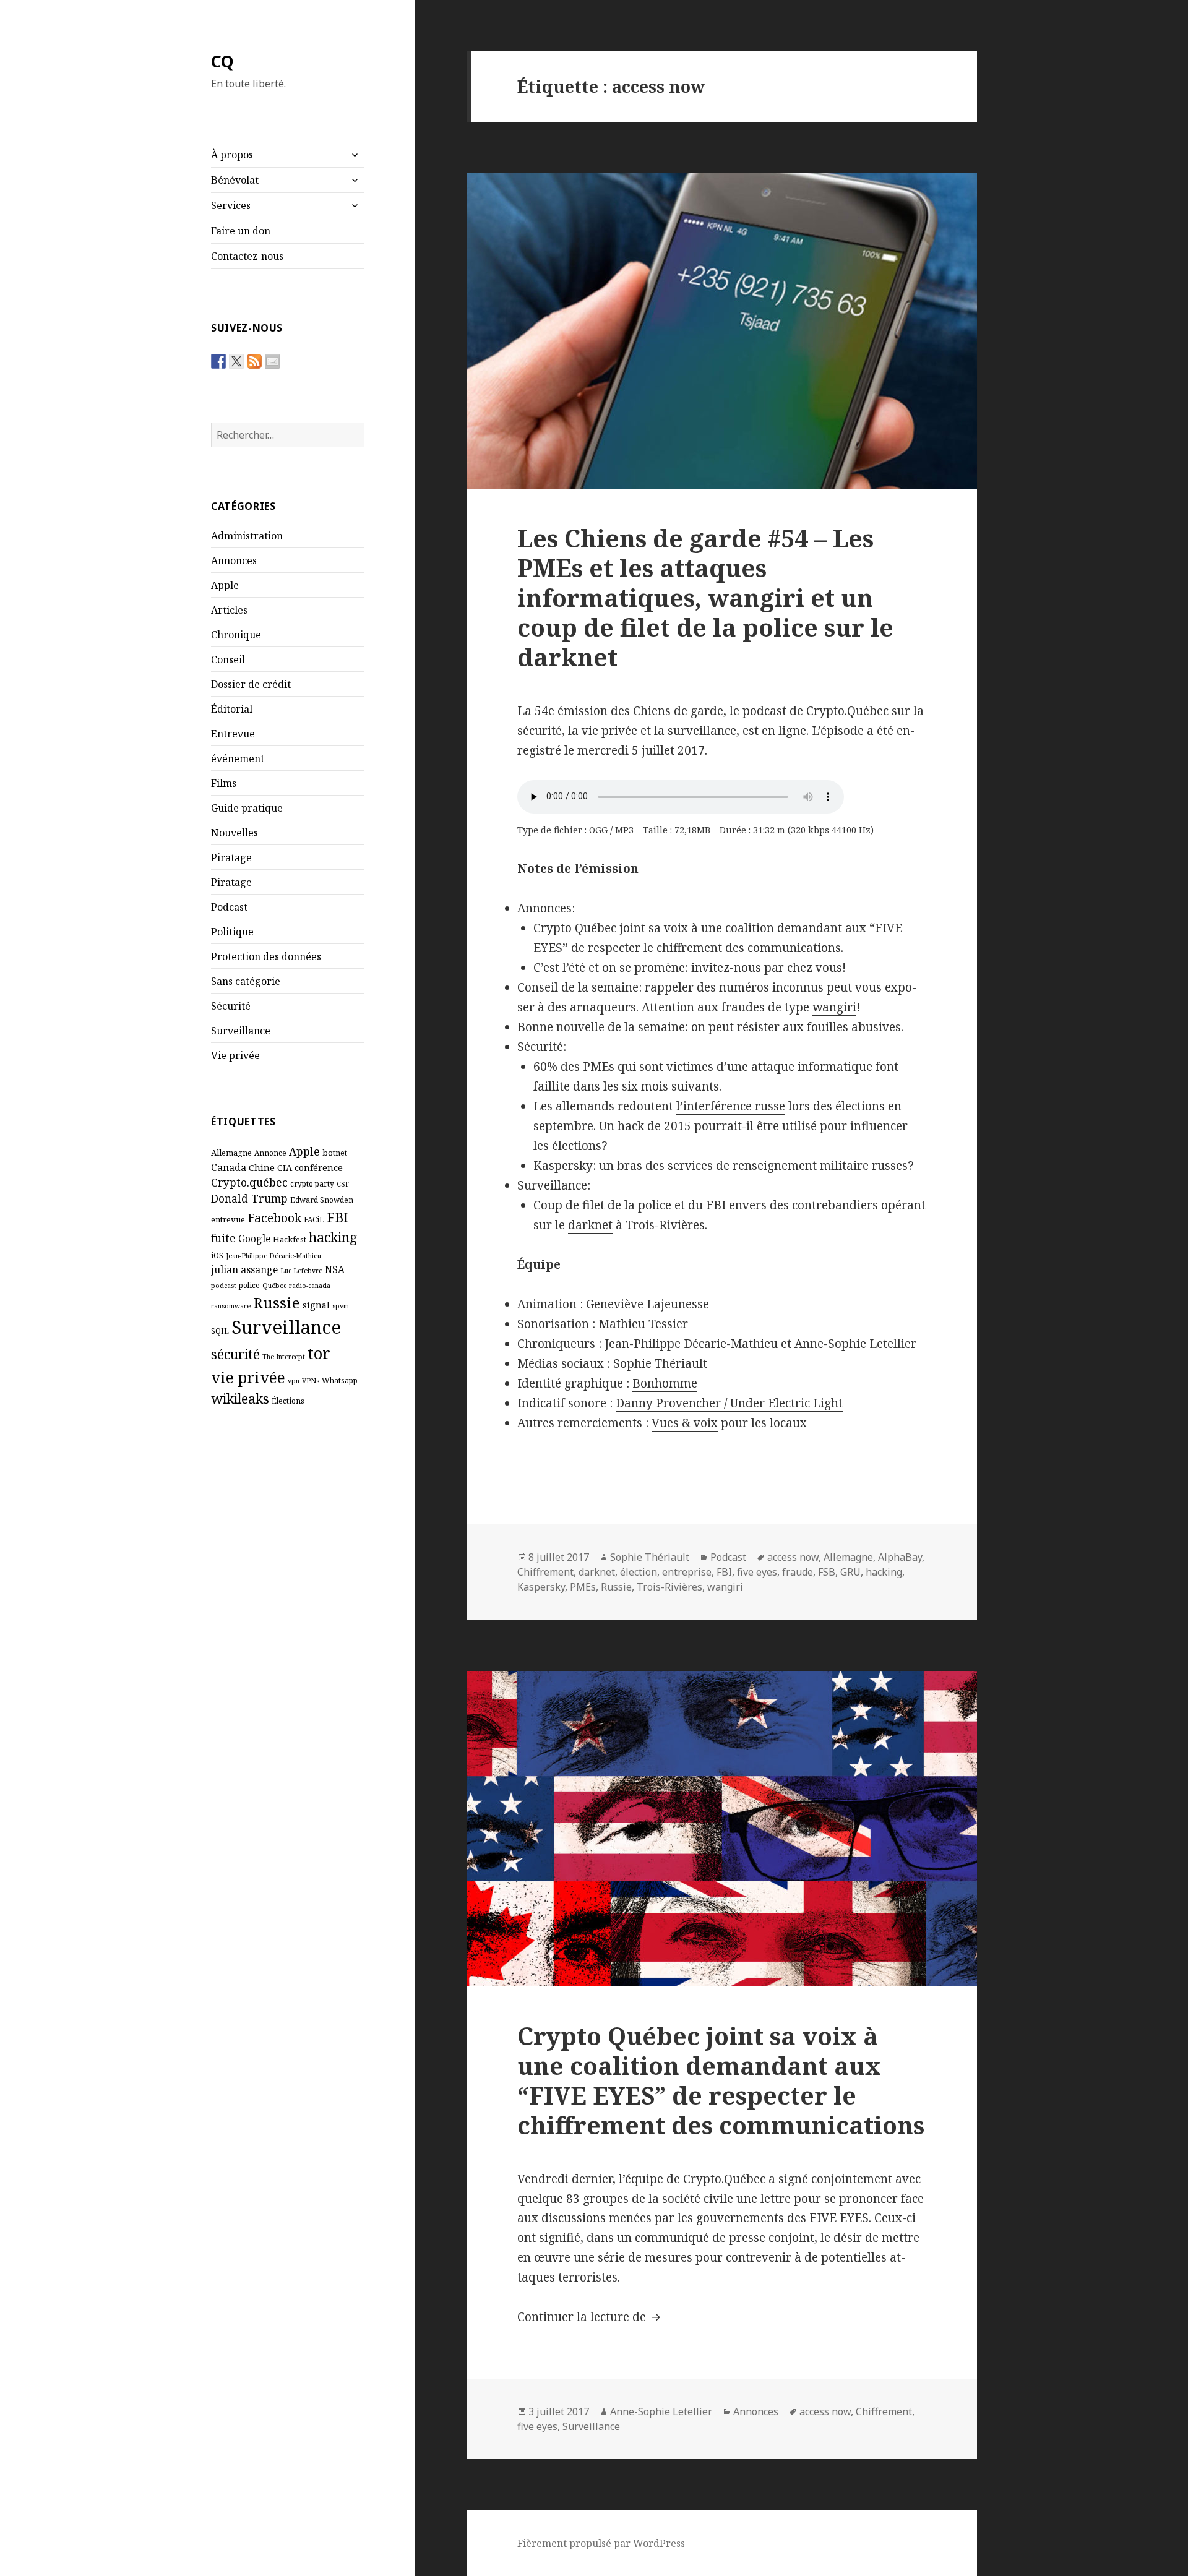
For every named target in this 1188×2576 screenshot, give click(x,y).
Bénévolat (235, 180)
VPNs (311, 1381)
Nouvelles (235, 833)
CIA (285, 1167)
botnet (335, 1153)
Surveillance (241, 1031)
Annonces (234, 560)
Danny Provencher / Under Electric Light (729, 1403)
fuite (223, 1238)
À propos (232, 155)
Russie (277, 1303)
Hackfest (290, 1239)
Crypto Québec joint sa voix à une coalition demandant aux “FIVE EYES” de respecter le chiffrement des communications (721, 2080)
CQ (222, 61)
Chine (262, 1167)
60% (545, 1067)
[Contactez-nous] (272, 361)
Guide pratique (247, 808)
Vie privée (235, 1055)
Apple (225, 585)
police (249, 1285)
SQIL (220, 1331)
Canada (229, 1167)
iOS (217, 1255)
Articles (229, 610)
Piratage (231, 857)
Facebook (274, 1218)
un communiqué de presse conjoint (714, 2238)
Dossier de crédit (251, 684)
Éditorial (232, 709)
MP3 (624, 830)
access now (793, 1557)
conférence (319, 1167)
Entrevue (233, 734)
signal (316, 1305)
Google (254, 1239)
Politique (232, 932)
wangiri (834, 1007)
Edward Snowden (322, 1200)
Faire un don (241, 231)
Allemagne (231, 1153)
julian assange (244, 1269)
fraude (798, 1572)
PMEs (583, 1587)
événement (238, 758)
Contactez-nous (247, 256)
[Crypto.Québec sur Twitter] (236, 361)
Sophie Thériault (650, 1557)
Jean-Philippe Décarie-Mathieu (273, 1256)
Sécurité (231, 1006)
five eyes (757, 1572)
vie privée (248, 1377)
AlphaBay (900, 1557)
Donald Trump (249, 1198)
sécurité (235, 1354)
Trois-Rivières (669, 1587)
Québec (274, 1286)
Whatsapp (340, 1380)
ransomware (231, 1306)
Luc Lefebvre (301, 1271)
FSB (827, 1572)
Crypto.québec (249, 1182)
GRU (850, 1572)
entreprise (687, 1572)
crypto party (312, 1183)
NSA (335, 1269)
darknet (590, 1225)
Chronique (236, 635)
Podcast (229, 907)
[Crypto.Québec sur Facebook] (218, 361)
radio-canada (310, 1286)
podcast (224, 1286)
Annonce (270, 1153)
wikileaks (240, 1398)
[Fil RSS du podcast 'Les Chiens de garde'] (254, 361)
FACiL (314, 1219)
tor (319, 1353)
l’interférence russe (731, 1106)
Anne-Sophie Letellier (661, 2411)
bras (630, 1166)
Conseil (228, 659)
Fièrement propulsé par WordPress (601, 2543)
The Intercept (284, 1357)
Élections (288, 1401)
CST (343, 1184)
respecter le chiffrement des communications (714, 948)
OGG (598, 830)
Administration (247, 536)
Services (231, 205)
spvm (341, 1306)
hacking (333, 1237)
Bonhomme (665, 1383)
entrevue (228, 1219)
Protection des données (266, 956)
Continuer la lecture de (591, 2317)
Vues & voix (685, 1423)
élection (639, 1572)
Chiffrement (545, 1572)
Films (224, 783)
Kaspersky (541, 1587)
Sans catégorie (246, 981)
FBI (338, 1217)
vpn (294, 1381)
